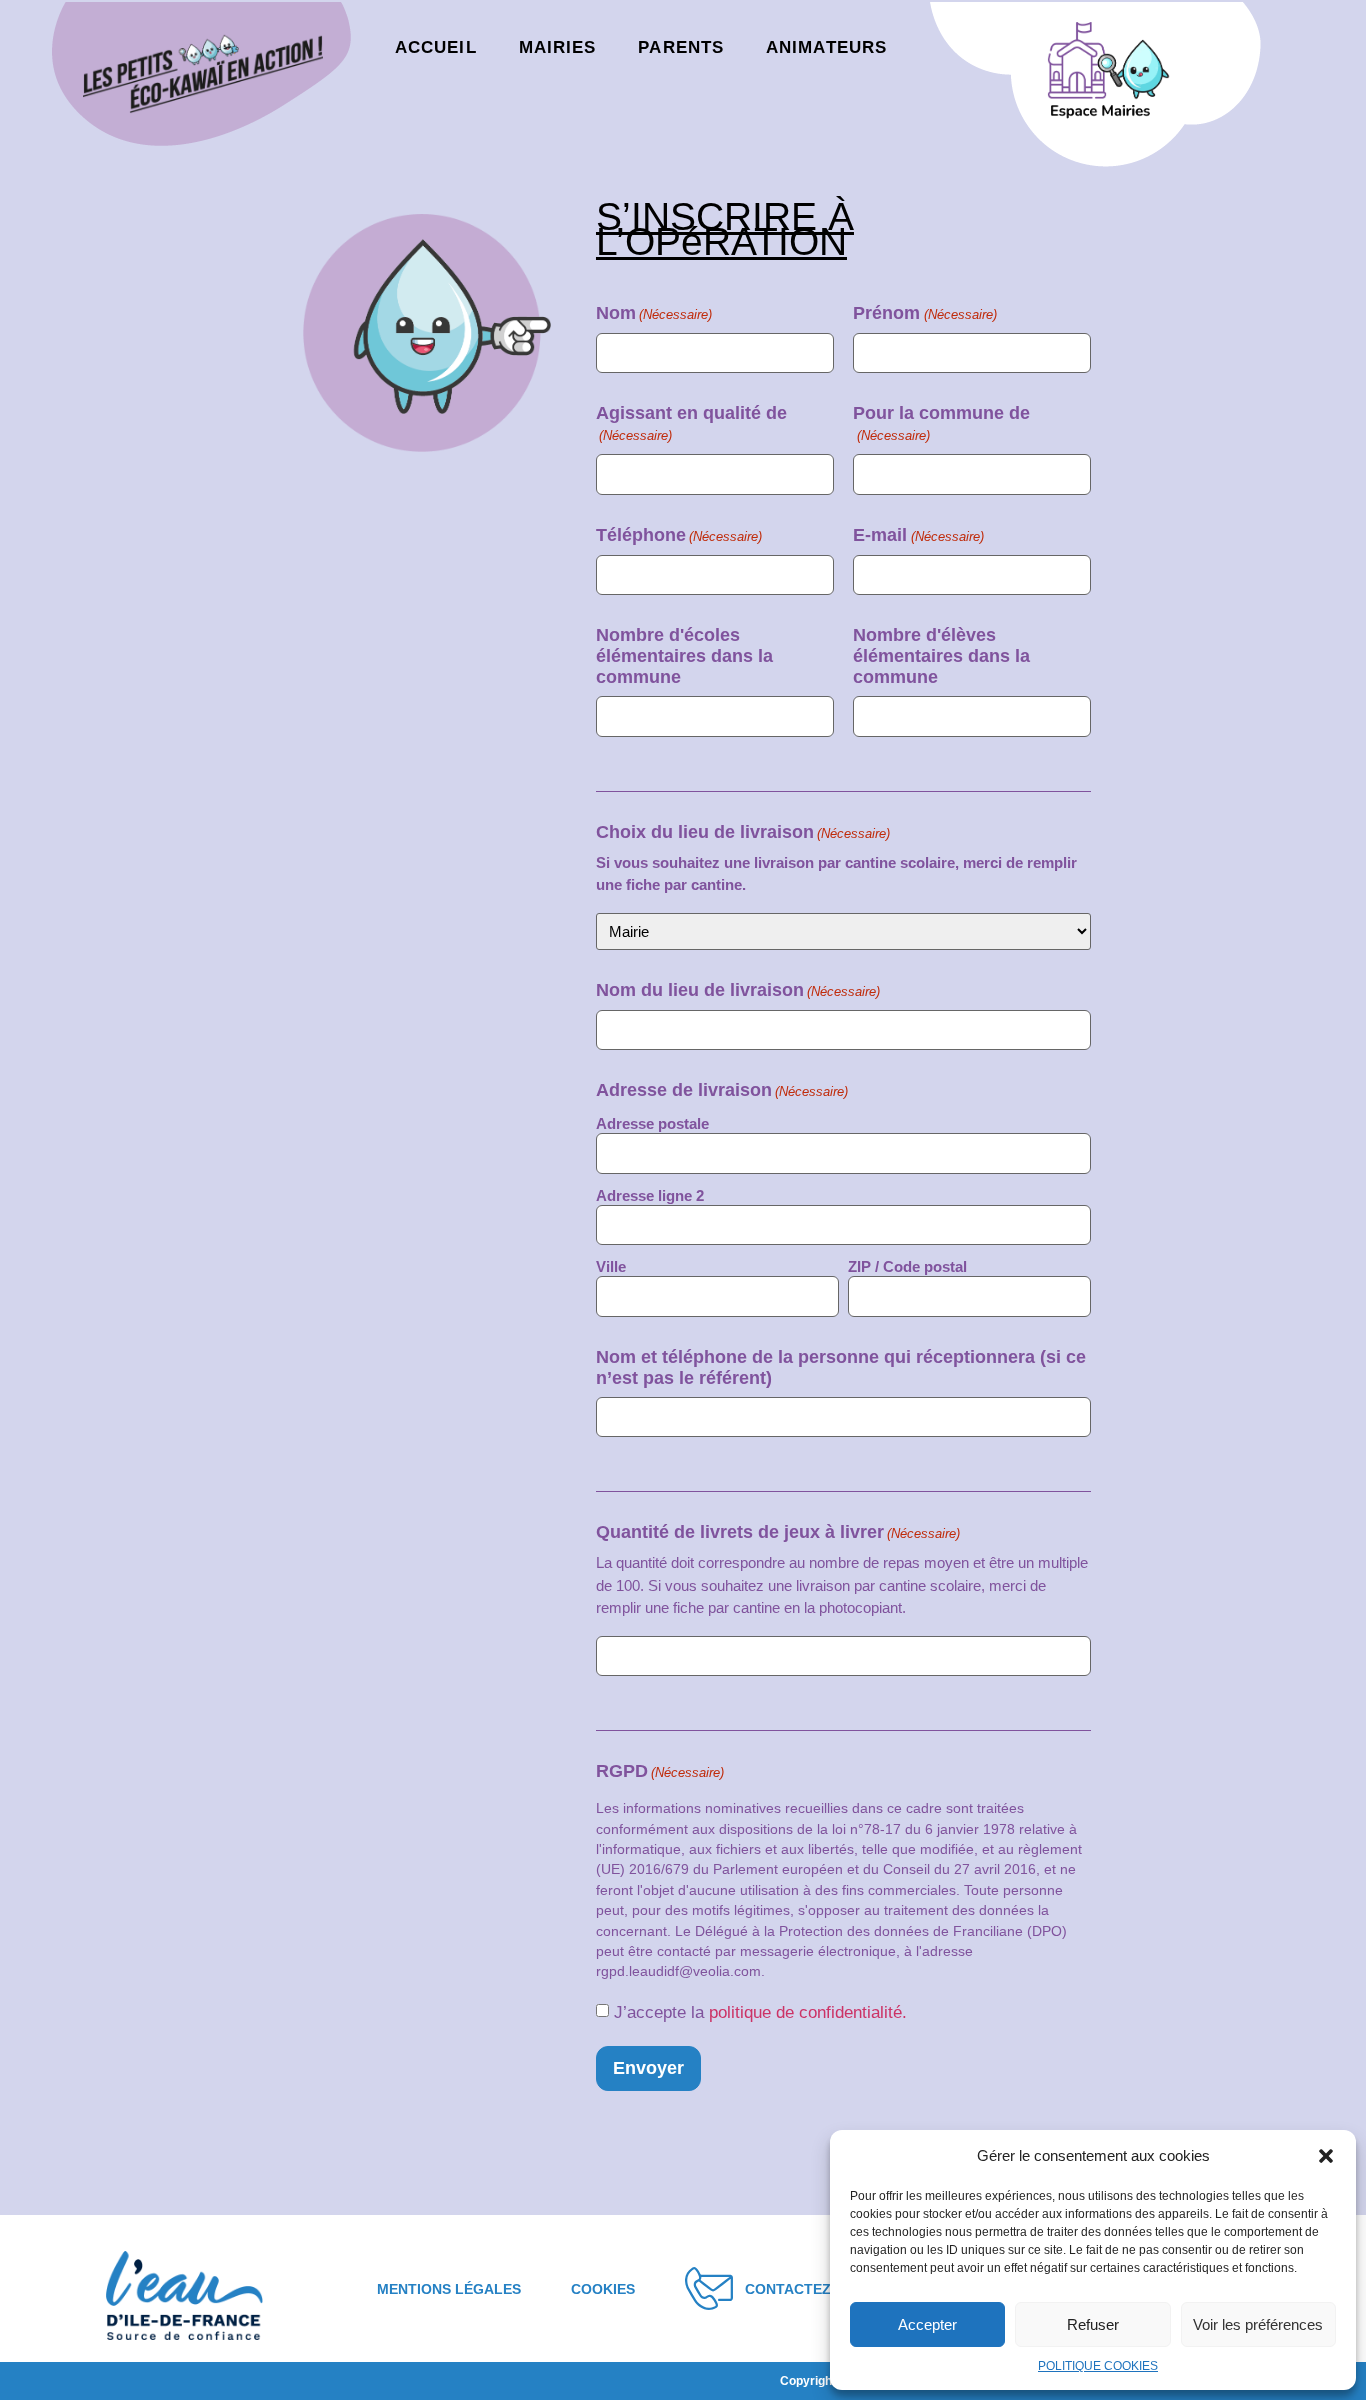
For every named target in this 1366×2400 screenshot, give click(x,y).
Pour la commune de (941, 423)
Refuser (1093, 2324)
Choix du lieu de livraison (743, 832)
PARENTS (681, 47)
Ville (611, 1266)
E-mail (918, 535)
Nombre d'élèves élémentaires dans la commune (941, 656)
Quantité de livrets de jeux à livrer (778, 1532)
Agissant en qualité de (691, 423)
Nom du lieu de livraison (738, 990)
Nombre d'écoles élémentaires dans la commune (684, 656)
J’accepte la (760, 2012)
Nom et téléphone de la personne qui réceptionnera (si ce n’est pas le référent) (841, 1367)
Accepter (927, 2324)
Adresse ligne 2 (650, 1195)
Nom (654, 313)
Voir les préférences (1258, 2324)
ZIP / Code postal (907, 1266)
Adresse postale (652, 1123)
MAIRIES (558, 47)
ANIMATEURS (826, 47)
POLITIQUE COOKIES (1098, 2366)
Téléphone (679, 535)
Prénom (924, 313)
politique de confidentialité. (808, 2012)
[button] (1326, 2156)
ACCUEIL (436, 47)
